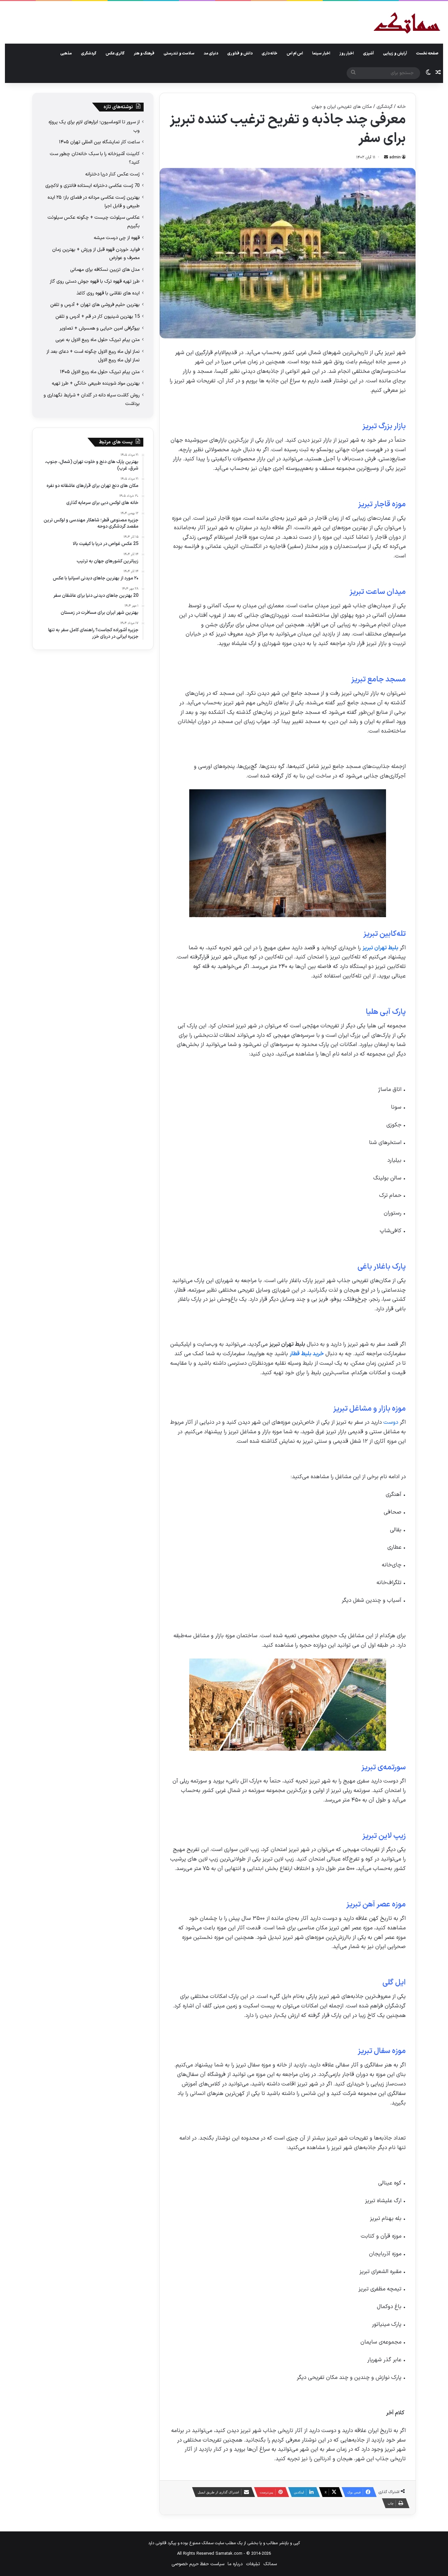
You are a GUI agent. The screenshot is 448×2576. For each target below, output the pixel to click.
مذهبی (66, 53)
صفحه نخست (427, 53)
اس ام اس (295, 53)
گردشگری (89, 53)
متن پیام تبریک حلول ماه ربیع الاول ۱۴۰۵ (100, 372)
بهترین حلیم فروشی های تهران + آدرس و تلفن (95, 305)
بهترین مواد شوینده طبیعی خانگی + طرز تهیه (96, 383)
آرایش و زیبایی (395, 53)
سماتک (270, 2564)
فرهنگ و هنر (144, 53)
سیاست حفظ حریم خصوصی (198, 2564)
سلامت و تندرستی (179, 53)
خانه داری (270, 53)
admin (395, 157)
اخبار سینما (321, 53)
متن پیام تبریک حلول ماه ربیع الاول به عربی (98, 340)
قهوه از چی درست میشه (117, 238)
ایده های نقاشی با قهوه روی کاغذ (108, 293)
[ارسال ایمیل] (386, 157)
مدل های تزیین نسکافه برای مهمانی (105, 270)
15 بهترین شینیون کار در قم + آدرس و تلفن (98, 316)
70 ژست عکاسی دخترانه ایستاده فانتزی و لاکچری (92, 186)
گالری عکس (115, 53)
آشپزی (368, 53)
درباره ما (235, 2564)
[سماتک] (407, 23)
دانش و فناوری (240, 53)
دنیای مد (211, 53)
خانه (401, 107)
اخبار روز (347, 53)
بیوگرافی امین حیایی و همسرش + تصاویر (100, 328)
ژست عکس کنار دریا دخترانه (112, 174)
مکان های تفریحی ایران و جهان (342, 107)
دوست (391, 1422)
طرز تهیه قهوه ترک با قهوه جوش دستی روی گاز (95, 281)
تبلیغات (253, 2564)
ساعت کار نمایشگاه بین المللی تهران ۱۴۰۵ (99, 142)
